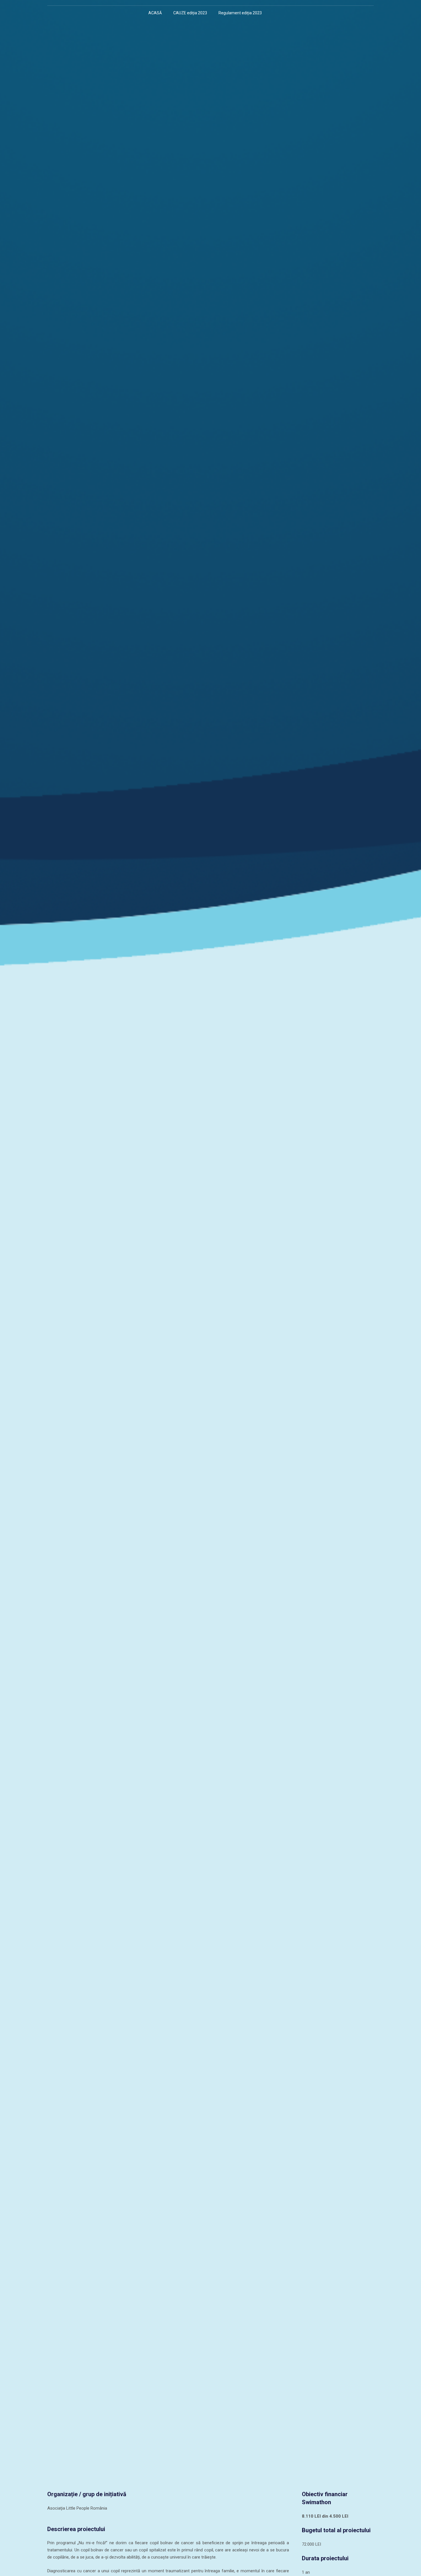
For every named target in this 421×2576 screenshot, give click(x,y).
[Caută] (273, 13)
